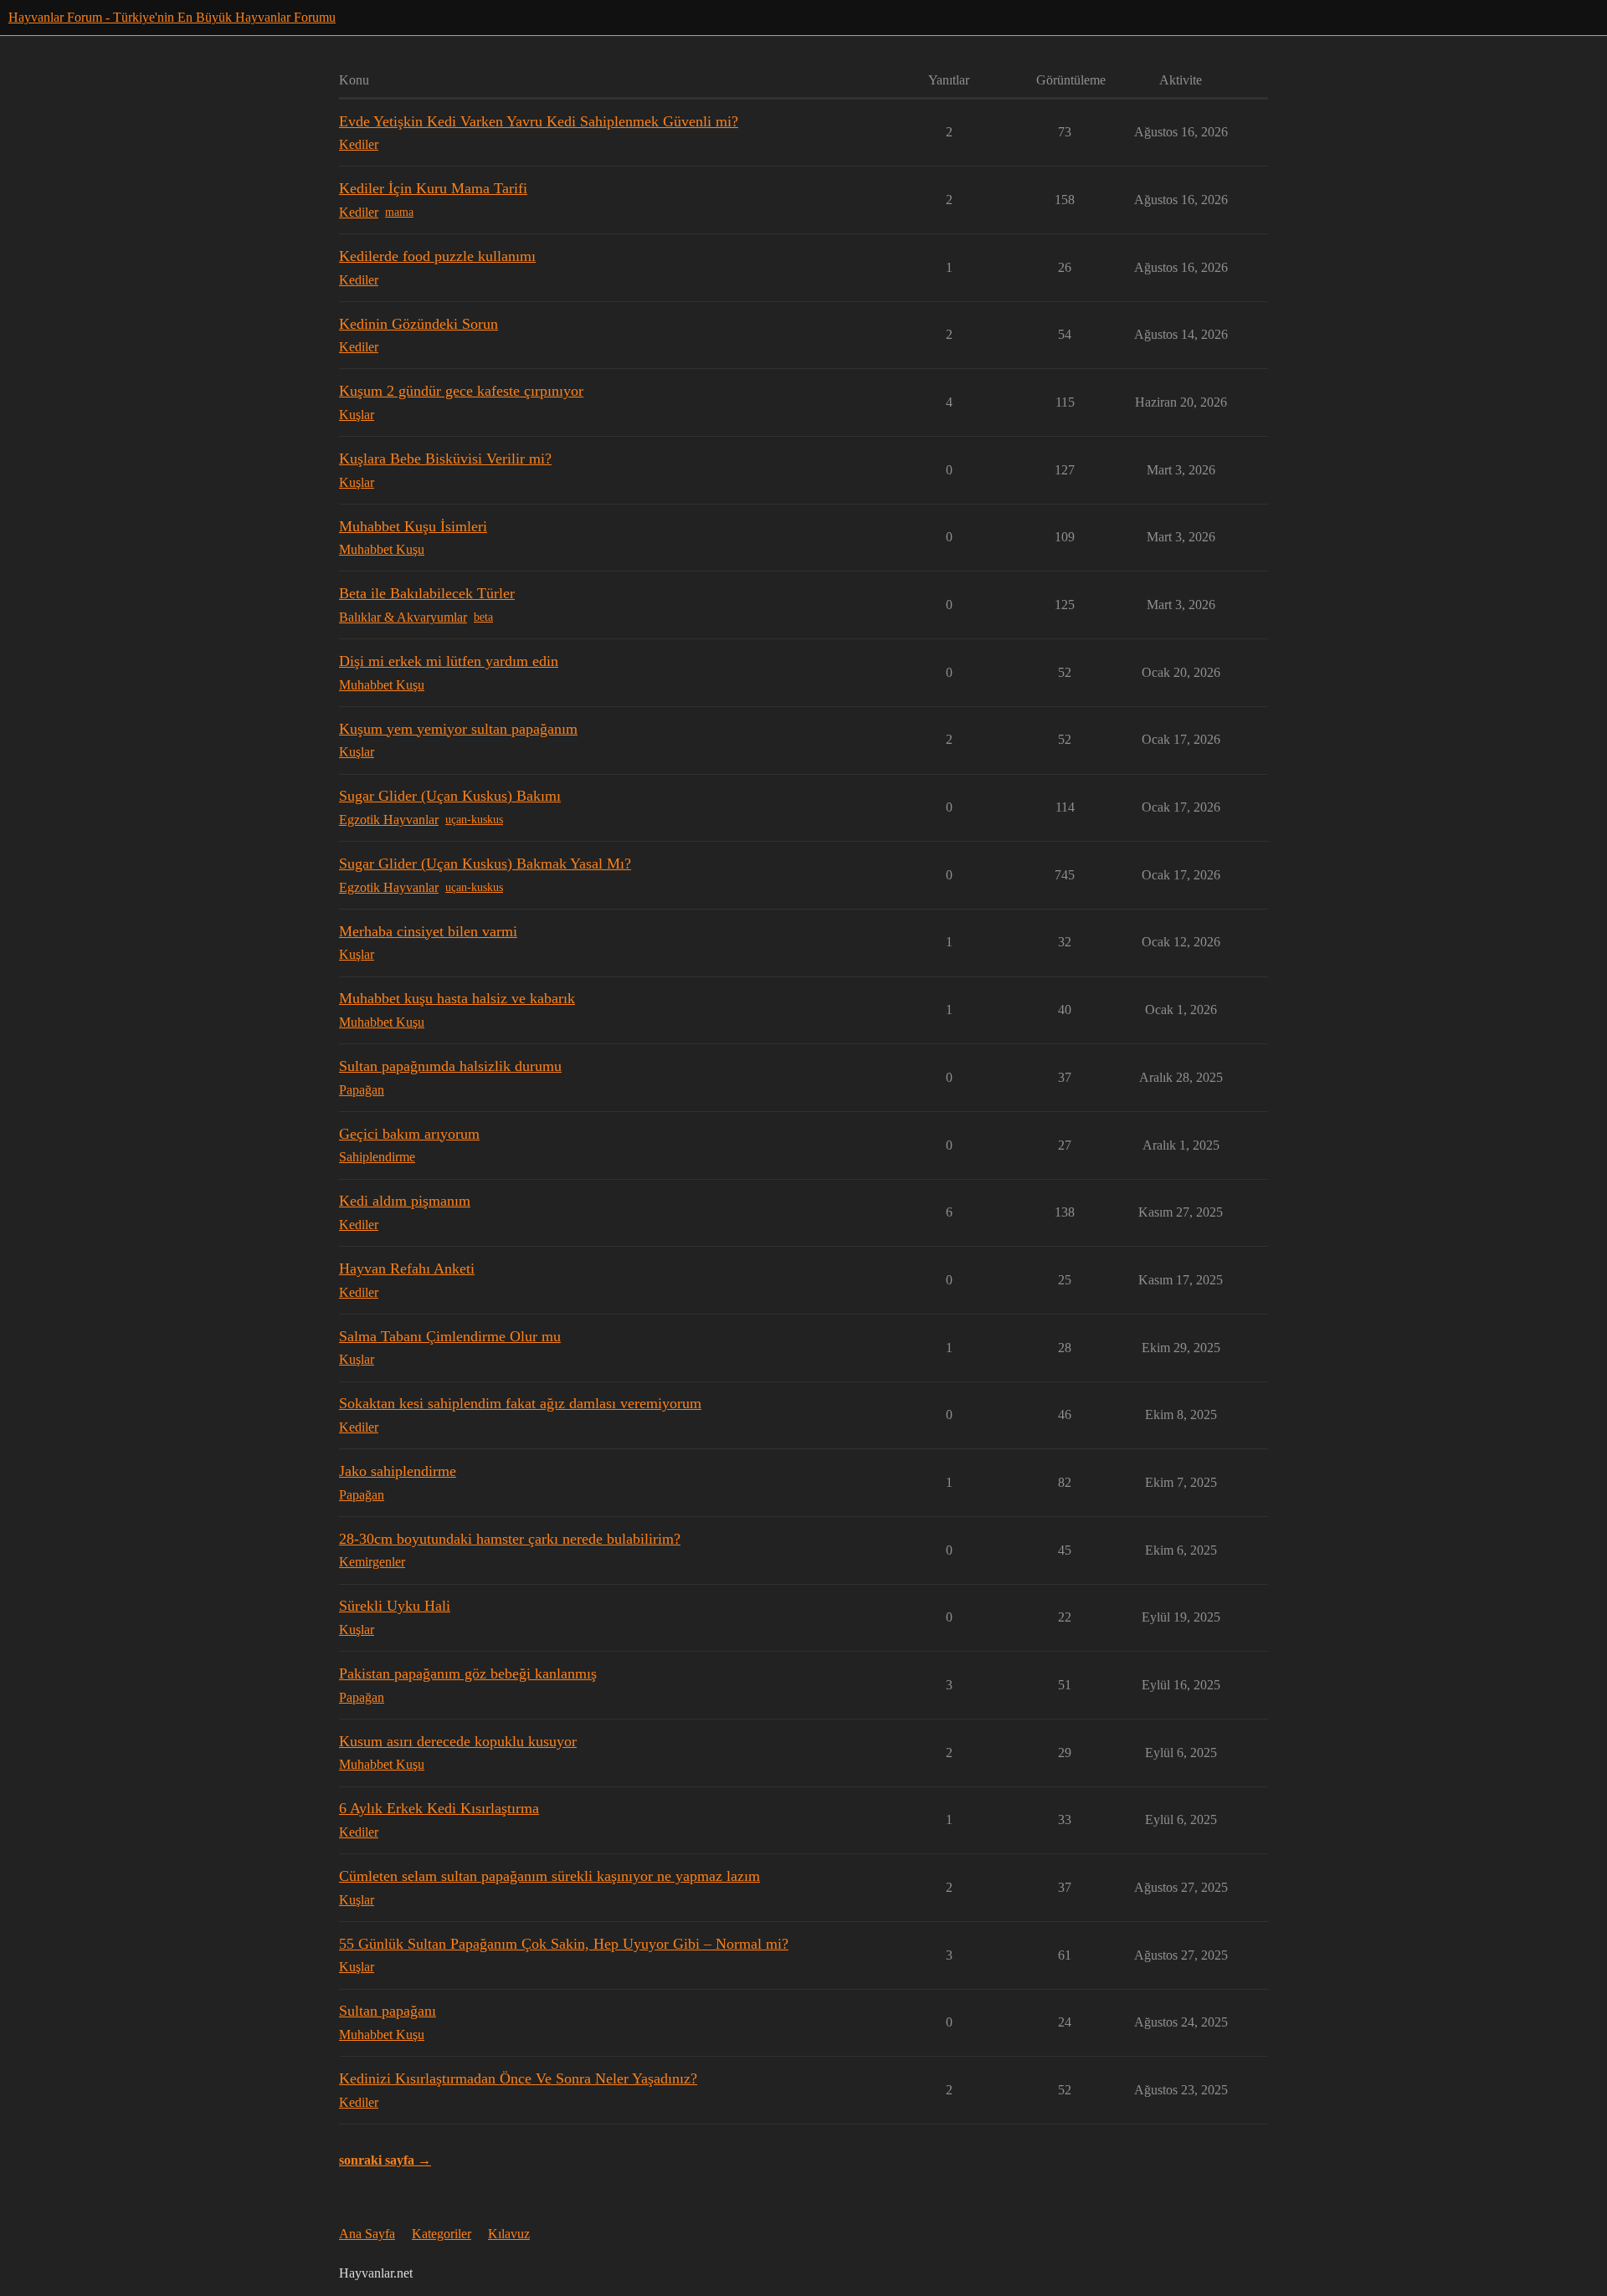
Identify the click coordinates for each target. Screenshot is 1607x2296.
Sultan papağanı (388, 2011)
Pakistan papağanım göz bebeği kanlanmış (468, 1673)
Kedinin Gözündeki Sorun (418, 324)
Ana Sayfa (367, 2234)
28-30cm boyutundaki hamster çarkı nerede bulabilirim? (510, 1539)
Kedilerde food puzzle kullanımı (437, 256)
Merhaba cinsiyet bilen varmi (428, 931)
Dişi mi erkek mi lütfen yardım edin (449, 661)
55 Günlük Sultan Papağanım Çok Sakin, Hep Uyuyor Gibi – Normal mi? (564, 1944)
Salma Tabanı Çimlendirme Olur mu (450, 1336)
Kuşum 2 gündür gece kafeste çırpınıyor (461, 391)
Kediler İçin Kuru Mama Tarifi (433, 188)
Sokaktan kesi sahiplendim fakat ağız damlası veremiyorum (520, 1403)
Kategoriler (442, 2234)
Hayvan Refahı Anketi (407, 1268)
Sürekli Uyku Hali (395, 1606)
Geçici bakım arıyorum (409, 1134)
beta (483, 617)
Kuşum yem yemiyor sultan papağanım (458, 729)
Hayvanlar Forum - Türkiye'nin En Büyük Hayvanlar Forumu (172, 17)
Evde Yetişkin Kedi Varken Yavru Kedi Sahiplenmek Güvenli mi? (539, 121)
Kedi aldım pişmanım (405, 1201)
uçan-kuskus (474, 820)
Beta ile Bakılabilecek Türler (427, 593)
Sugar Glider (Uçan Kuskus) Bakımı (450, 796)
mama (399, 212)
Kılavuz (509, 2234)
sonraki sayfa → (385, 2160)
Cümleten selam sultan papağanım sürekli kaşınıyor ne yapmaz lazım (549, 1876)
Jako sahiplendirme (398, 1471)
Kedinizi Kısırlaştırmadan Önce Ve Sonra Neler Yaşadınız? (518, 2078)
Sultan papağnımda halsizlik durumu (450, 1066)
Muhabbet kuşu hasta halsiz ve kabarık (457, 998)
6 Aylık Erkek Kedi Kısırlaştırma (439, 1808)
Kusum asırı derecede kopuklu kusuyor (458, 1741)
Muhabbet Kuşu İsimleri (413, 526)
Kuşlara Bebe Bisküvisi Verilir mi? (445, 459)
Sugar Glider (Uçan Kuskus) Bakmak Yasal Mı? (485, 864)
